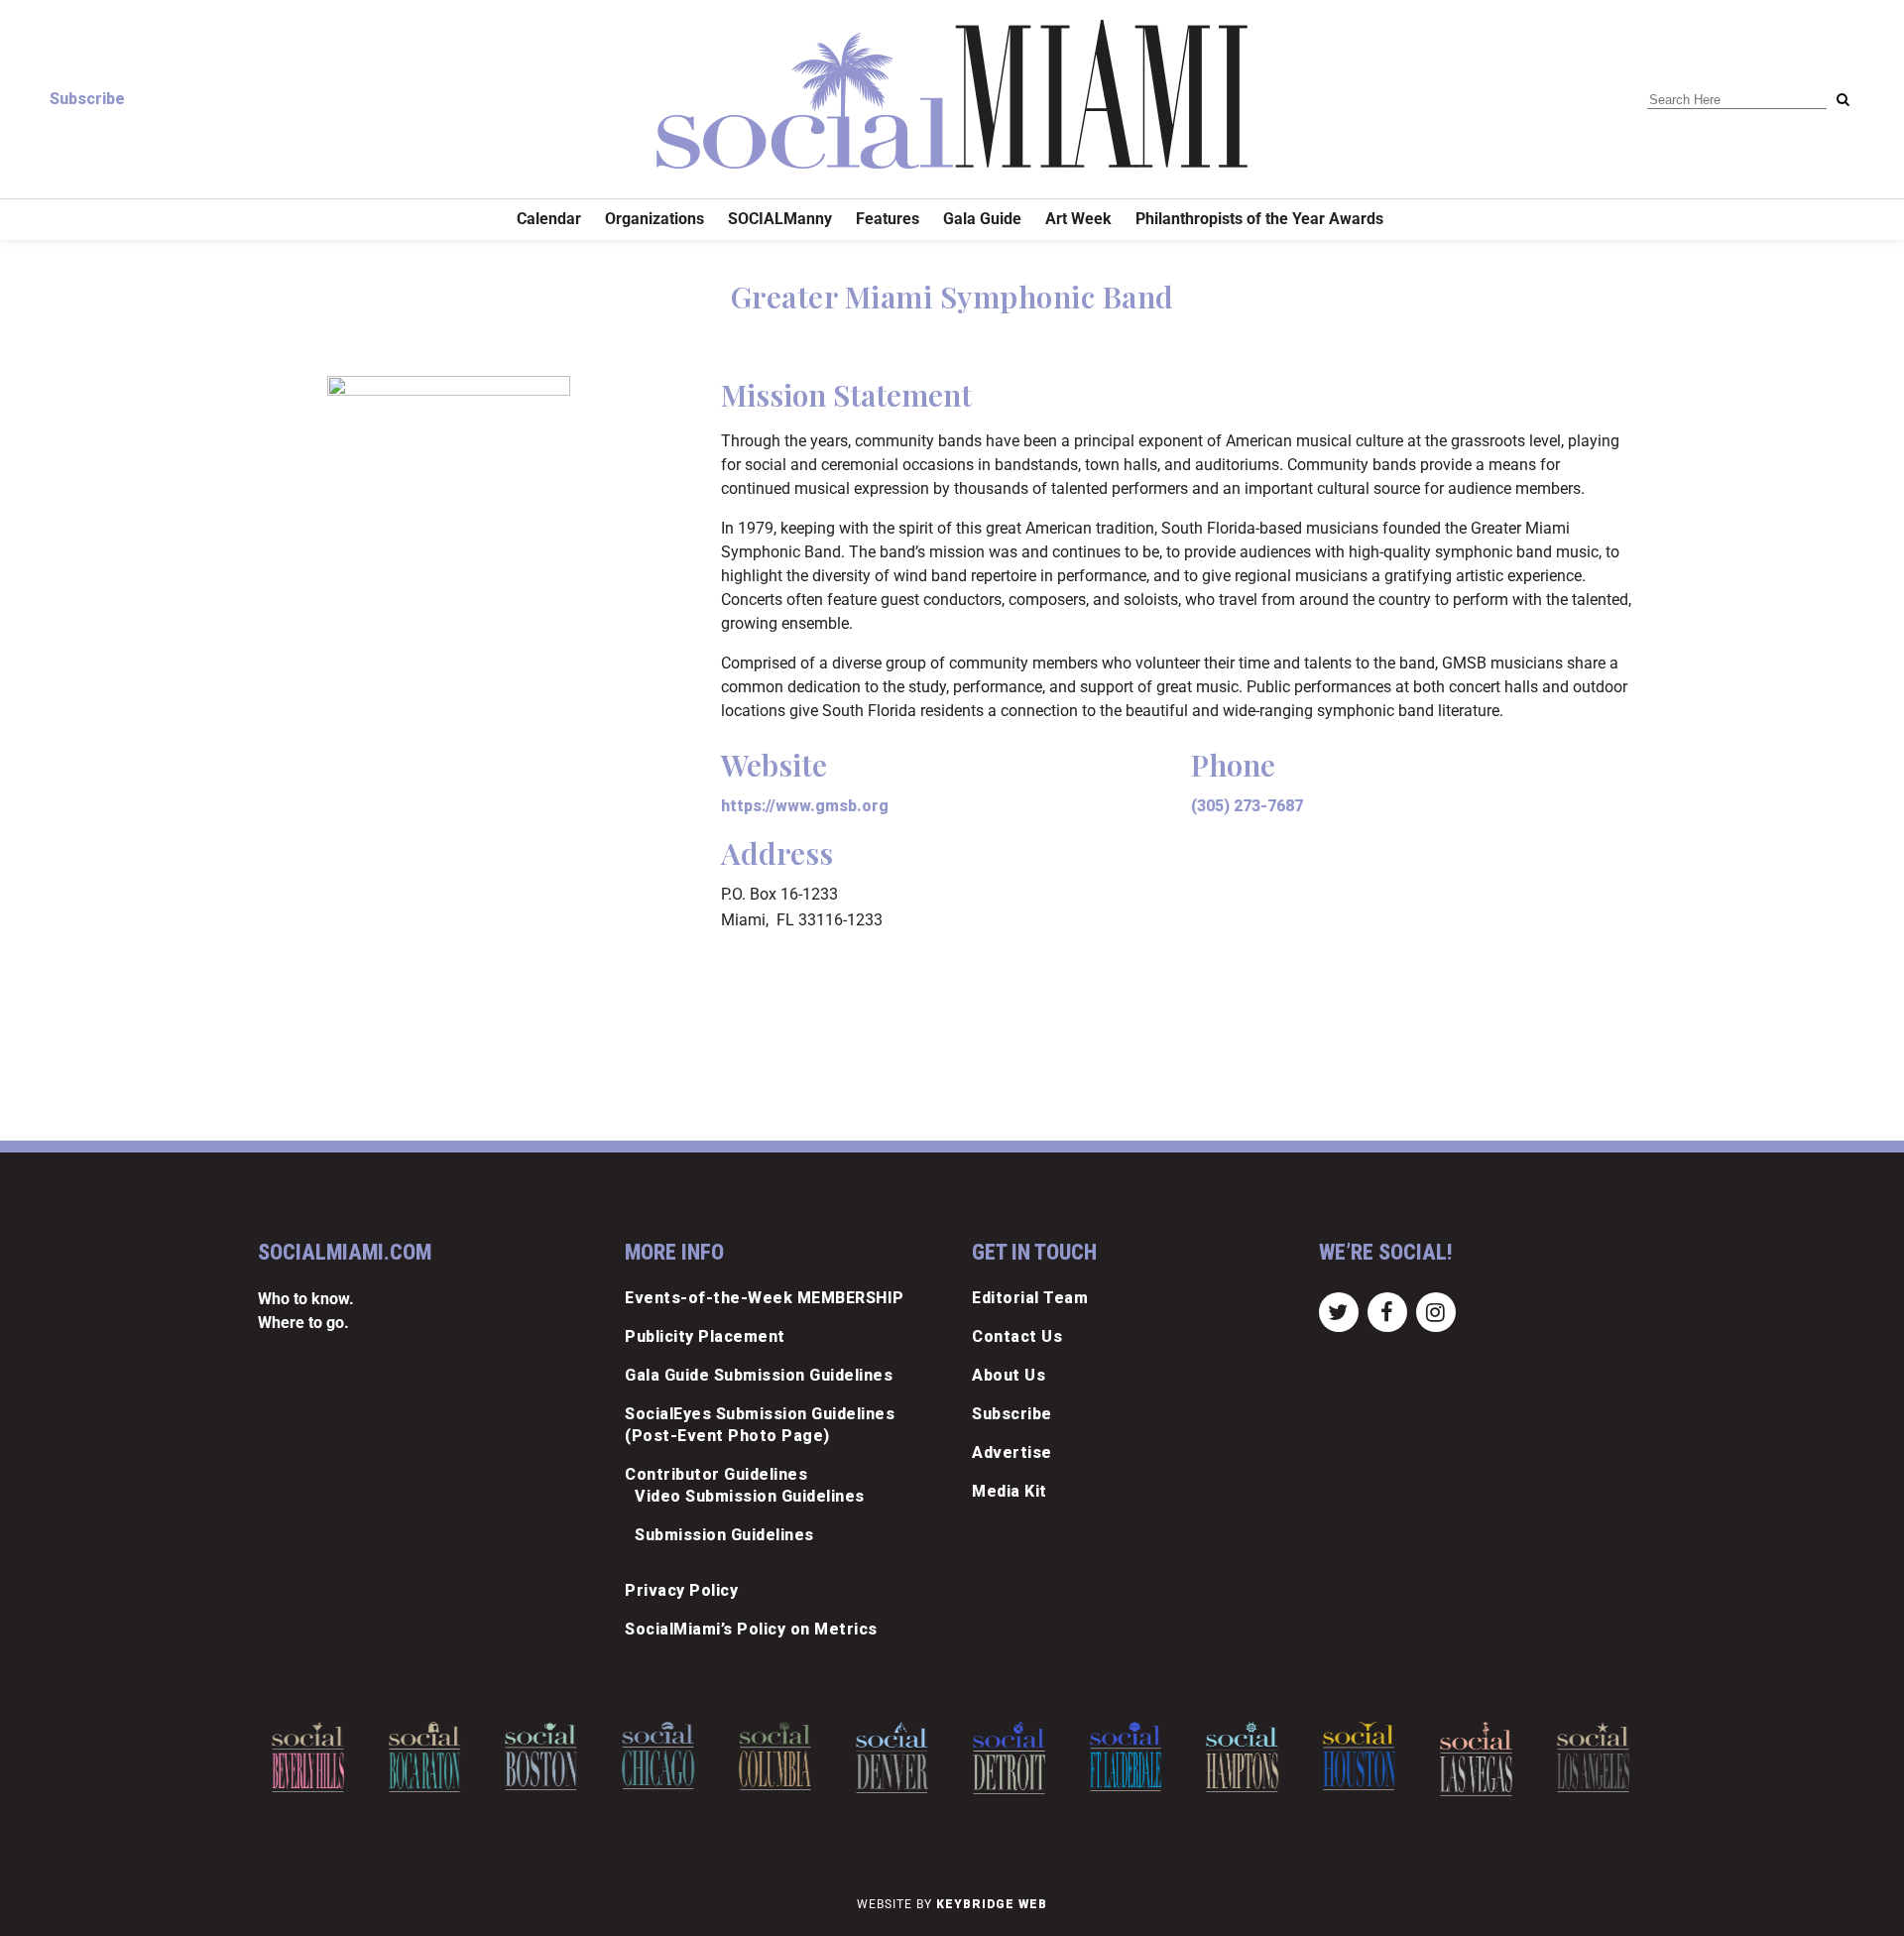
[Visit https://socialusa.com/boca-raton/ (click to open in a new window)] (425, 1757)
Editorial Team (1030, 1298)
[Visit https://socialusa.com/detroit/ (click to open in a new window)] (1009, 1758)
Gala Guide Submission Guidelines (759, 1375)
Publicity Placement (705, 1336)
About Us (1009, 1375)
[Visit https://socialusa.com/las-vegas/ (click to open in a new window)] (1476, 1759)
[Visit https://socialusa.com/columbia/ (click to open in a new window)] (775, 1756)
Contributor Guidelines (716, 1474)
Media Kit (1010, 1491)
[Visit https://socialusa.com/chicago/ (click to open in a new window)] (658, 1755)
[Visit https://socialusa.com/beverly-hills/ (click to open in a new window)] (308, 1757)
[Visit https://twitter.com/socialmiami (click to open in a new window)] (1338, 1311)
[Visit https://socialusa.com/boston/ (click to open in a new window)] (542, 1756)
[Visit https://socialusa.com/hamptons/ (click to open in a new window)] (1243, 1757)
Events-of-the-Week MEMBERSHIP (765, 1298)
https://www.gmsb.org (805, 806)
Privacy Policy (681, 1590)
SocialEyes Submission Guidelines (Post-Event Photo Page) (760, 1425)
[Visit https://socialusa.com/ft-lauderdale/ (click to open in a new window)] (1126, 1756)
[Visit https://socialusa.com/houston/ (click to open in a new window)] (1359, 1756)
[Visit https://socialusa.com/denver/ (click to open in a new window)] (892, 1757)
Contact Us (1017, 1336)
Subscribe (87, 99)
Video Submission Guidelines (750, 1496)
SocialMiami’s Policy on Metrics (751, 1629)
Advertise (1012, 1452)
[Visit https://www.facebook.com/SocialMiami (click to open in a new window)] (1387, 1311)
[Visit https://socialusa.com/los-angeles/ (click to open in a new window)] (1593, 1757)
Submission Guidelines (724, 1535)
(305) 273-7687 (1247, 806)
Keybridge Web (992, 1904)
